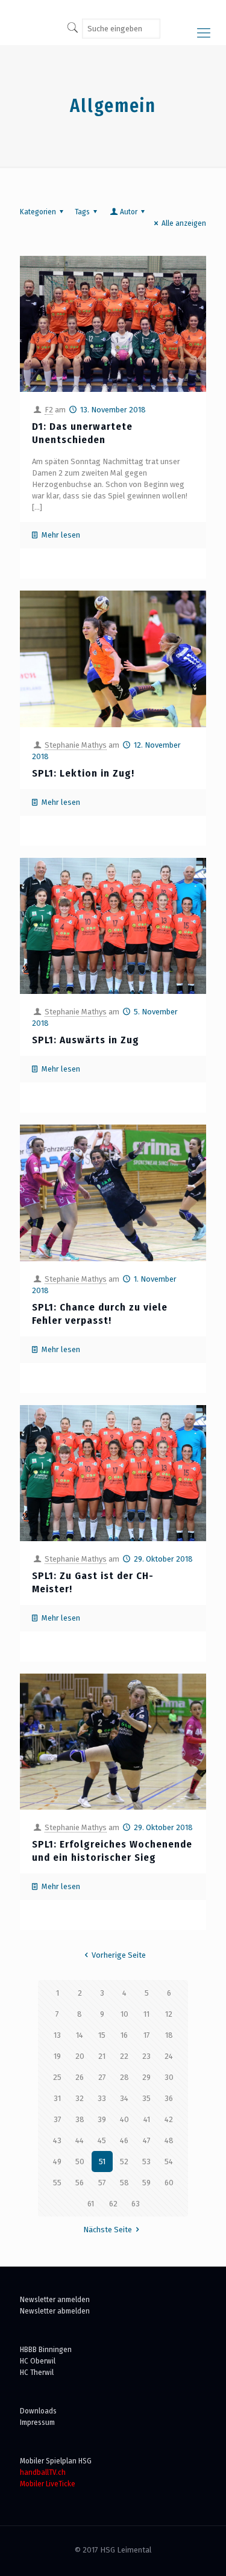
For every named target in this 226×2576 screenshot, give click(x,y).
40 (124, 2119)
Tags (82, 212)
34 (124, 2098)
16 (124, 2035)
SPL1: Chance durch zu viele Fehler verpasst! (100, 1314)
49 (57, 2162)
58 (124, 2183)
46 (124, 2140)
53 (146, 2162)
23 (146, 2056)
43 (57, 2140)
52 (124, 2162)
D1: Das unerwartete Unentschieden (82, 433)
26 (80, 2077)
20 (80, 2056)
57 (102, 2183)
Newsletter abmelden (55, 2311)
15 (102, 2035)
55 (57, 2183)
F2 (49, 410)
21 (102, 2056)
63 (136, 2204)
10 (124, 2014)
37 (58, 2119)
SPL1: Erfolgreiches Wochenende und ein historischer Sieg (112, 1851)
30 (169, 2077)
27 (102, 2077)
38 (80, 2119)
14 (80, 2035)
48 (169, 2140)
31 (57, 2098)
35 (146, 2098)
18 (169, 2035)
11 (146, 2014)
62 (113, 2204)
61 (91, 2204)
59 (146, 2183)
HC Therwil (37, 2372)
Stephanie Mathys (76, 745)
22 (124, 2056)
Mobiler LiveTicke (48, 2484)
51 (102, 2162)
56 (80, 2183)
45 (102, 2140)
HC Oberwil (38, 2361)
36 (169, 2098)
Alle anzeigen (184, 223)
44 (80, 2140)
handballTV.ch (43, 2472)
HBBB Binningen (46, 2349)
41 (147, 2119)
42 (169, 2119)
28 (124, 2077)
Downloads (38, 2411)
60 (169, 2183)
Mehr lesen (61, 535)
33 (102, 2098)
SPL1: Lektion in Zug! (83, 773)
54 (169, 2162)
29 (146, 2077)
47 (147, 2140)
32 (80, 2098)
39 (102, 2119)
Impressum (37, 2422)
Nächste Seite (108, 2230)
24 (169, 2056)
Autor (129, 212)
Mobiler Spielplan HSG (56, 2461)
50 (80, 2162)
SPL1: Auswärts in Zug (86, 1040)
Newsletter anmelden (55, 2299)
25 (57, 2077)
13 (57, 2035)
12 (169, 2014)
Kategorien (38, 212)
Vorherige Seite (118, 1955)
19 (57, 2056)
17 (147, 2035)
